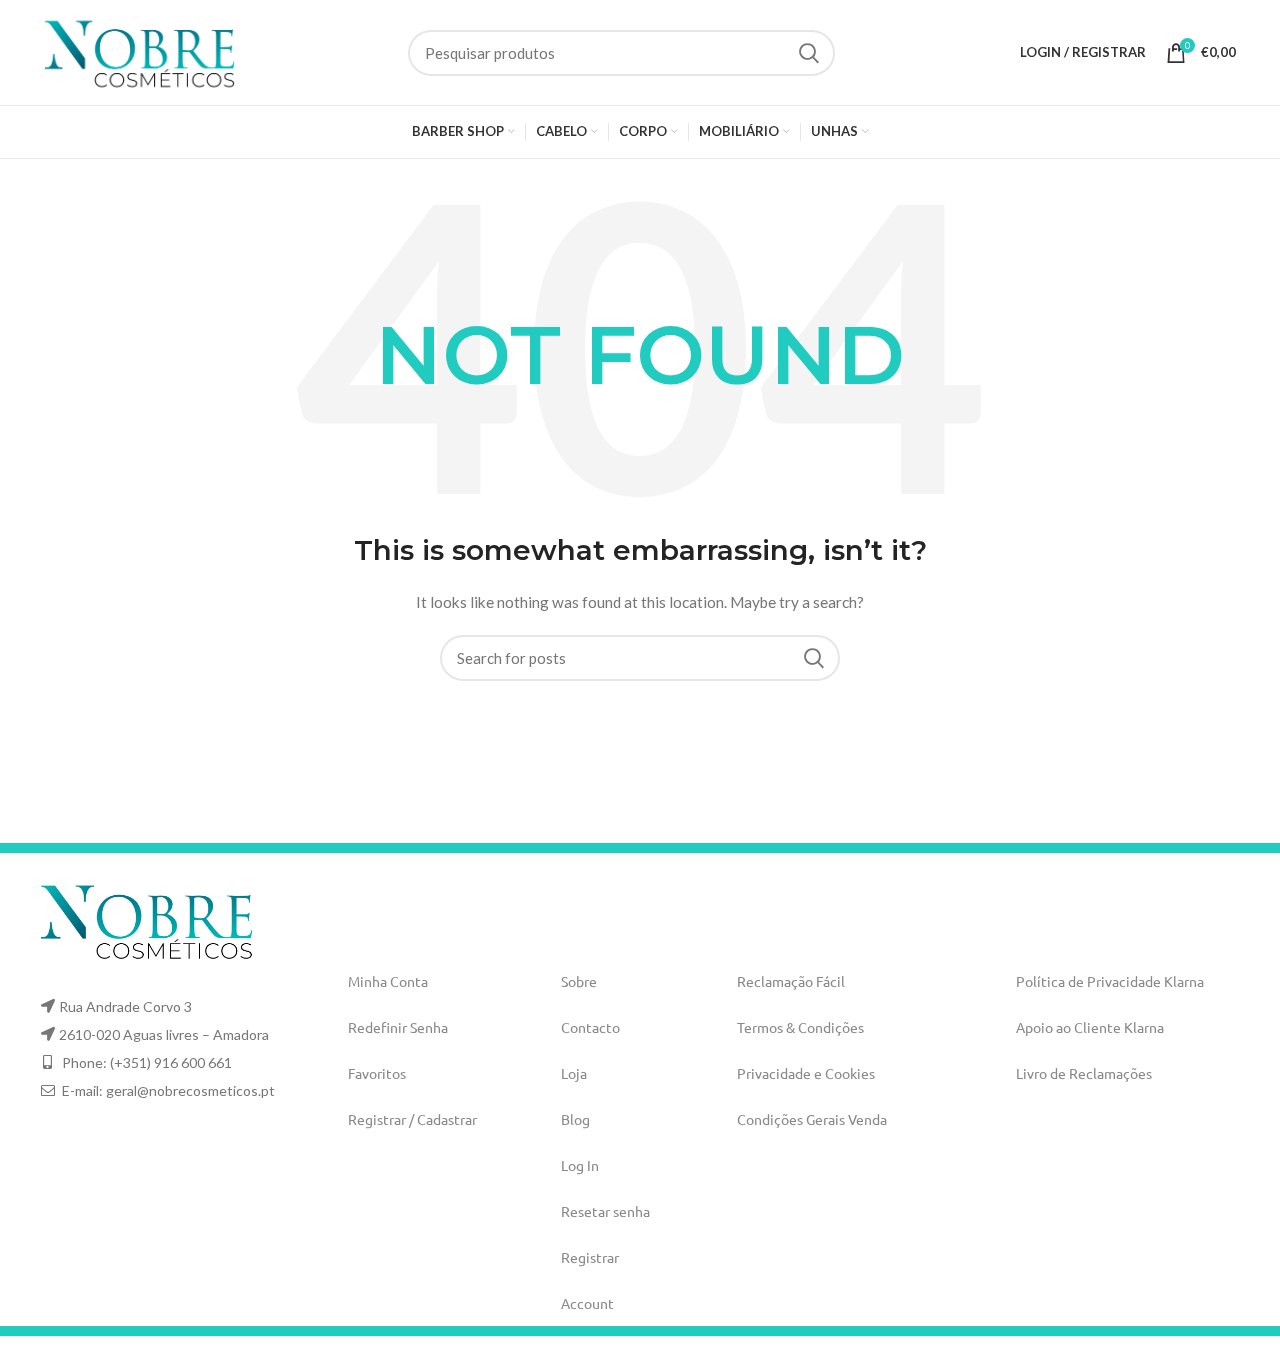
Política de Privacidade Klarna (1110, 981)
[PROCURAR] (808, 53)
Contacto (590, 1027)
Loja (574, 1073)
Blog (575, 1119)
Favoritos (377, 1073)
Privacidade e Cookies (806, 1073)
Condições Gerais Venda (812, 1119)
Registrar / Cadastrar (412, 1119)
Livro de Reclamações (1084, 1073)
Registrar (590, 1257)
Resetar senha (605, 1211)
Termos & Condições (800, 1027)
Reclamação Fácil (791, 981)
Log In (580, 1165)
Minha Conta (388, 981)
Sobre (579, 981)
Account (587, 1303)
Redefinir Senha (398, 1027)
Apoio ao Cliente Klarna (1090, 1027)
